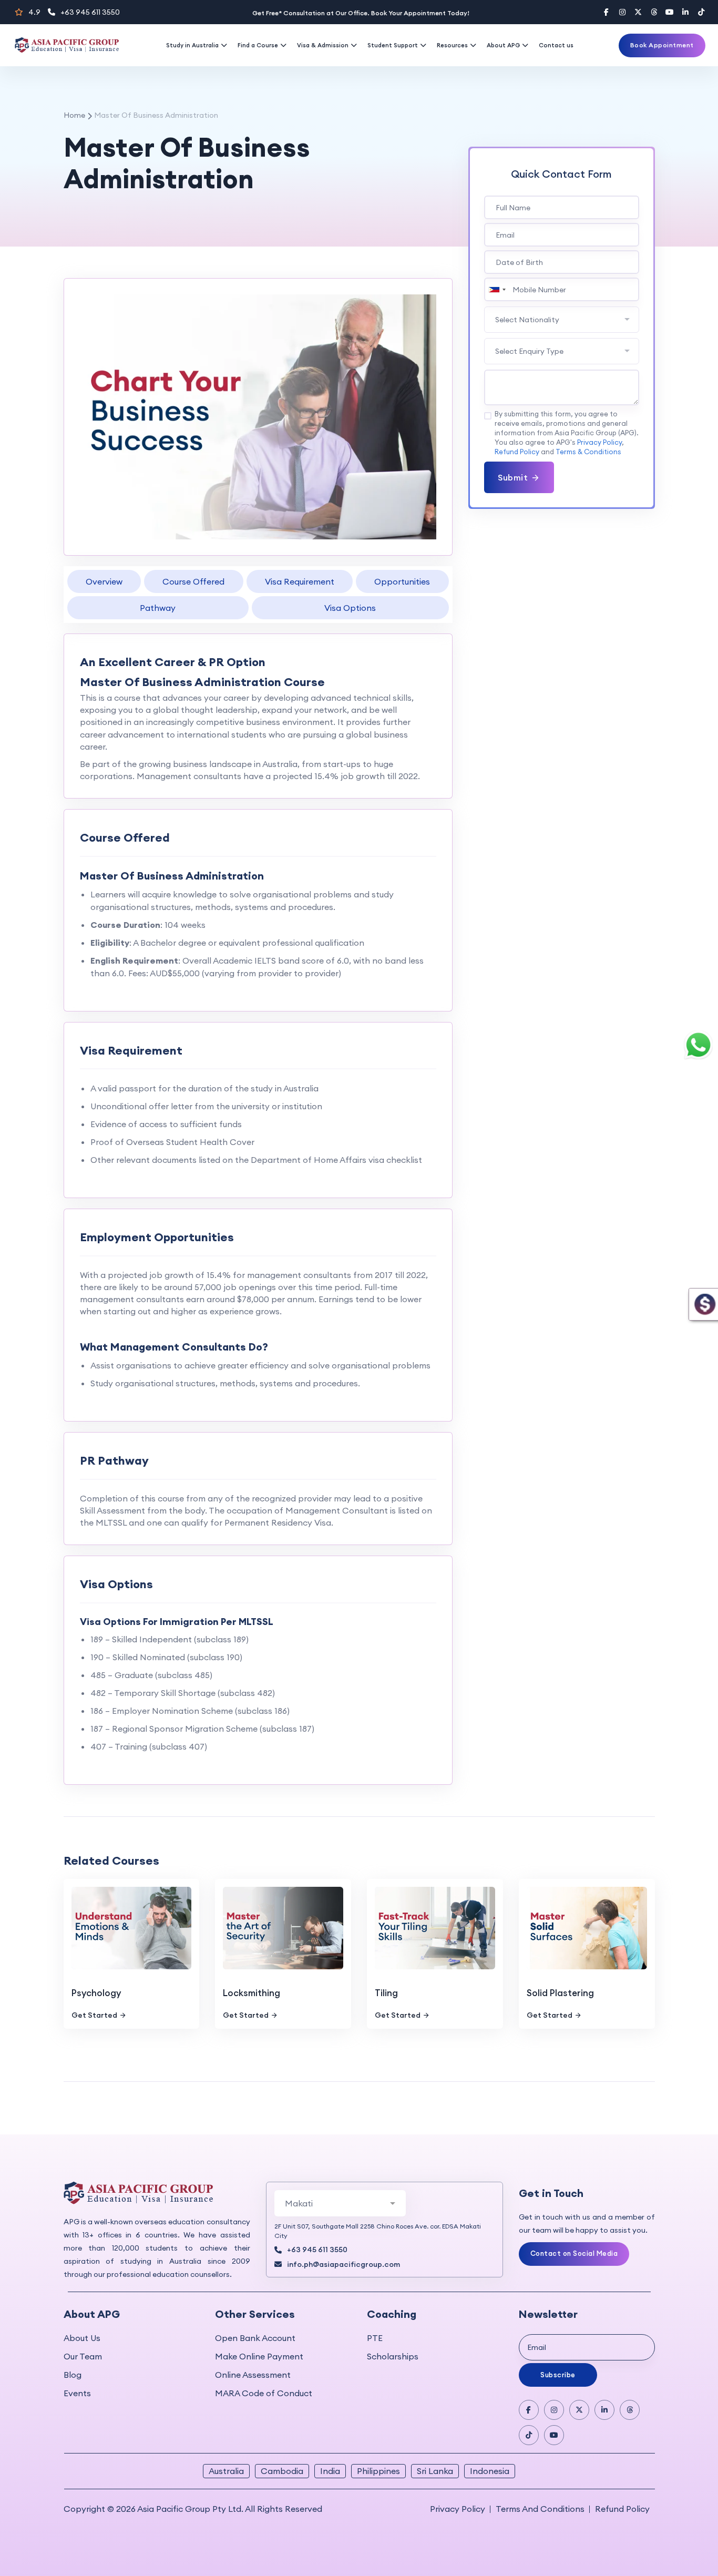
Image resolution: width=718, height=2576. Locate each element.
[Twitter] (638, 12)
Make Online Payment (259, 2356)
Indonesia (490, 2471)
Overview (104, 581)
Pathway (158, 608)
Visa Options (350, 608)
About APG (503, 45)
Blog (73, 2375)
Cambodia (282, 2471)
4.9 (34, 12)
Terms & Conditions (588, 452)
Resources (452, 45)
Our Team (83, 2356)
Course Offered (193, 581)
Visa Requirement (300, 581)
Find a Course (258, 45)
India (330, 2471)
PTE (375, 2338)
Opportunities (402, 581)
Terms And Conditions (540, 2509)
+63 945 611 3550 (90, 12)
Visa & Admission (323, 45)
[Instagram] (622, 12)
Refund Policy (517, 452)
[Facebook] (607, 12)
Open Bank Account (255, 2338)
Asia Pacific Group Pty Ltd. (190, 2509)
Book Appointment (662, 45)
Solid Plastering (560, 1993)
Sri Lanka (435, 2471)
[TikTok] (701, 12)
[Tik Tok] (529, 2435)
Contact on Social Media (574, 2253)
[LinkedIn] (685, 12)
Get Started (94, 2015)
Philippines (378, 2471)
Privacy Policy (599, 442)
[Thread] (654, 12)
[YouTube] (670, 12)
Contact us (556, 45)
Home (74, 115)
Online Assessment (253, 2375)
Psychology (96, 1993)
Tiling (386, 1993)
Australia (226, 2471)
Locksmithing (252, 1993)
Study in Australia (192, 45)
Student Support (393, 45)
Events (77, 2393)
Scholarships (393, 2356)
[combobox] (497, 289)
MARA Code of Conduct (264, 2393)
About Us (82, 2338)
